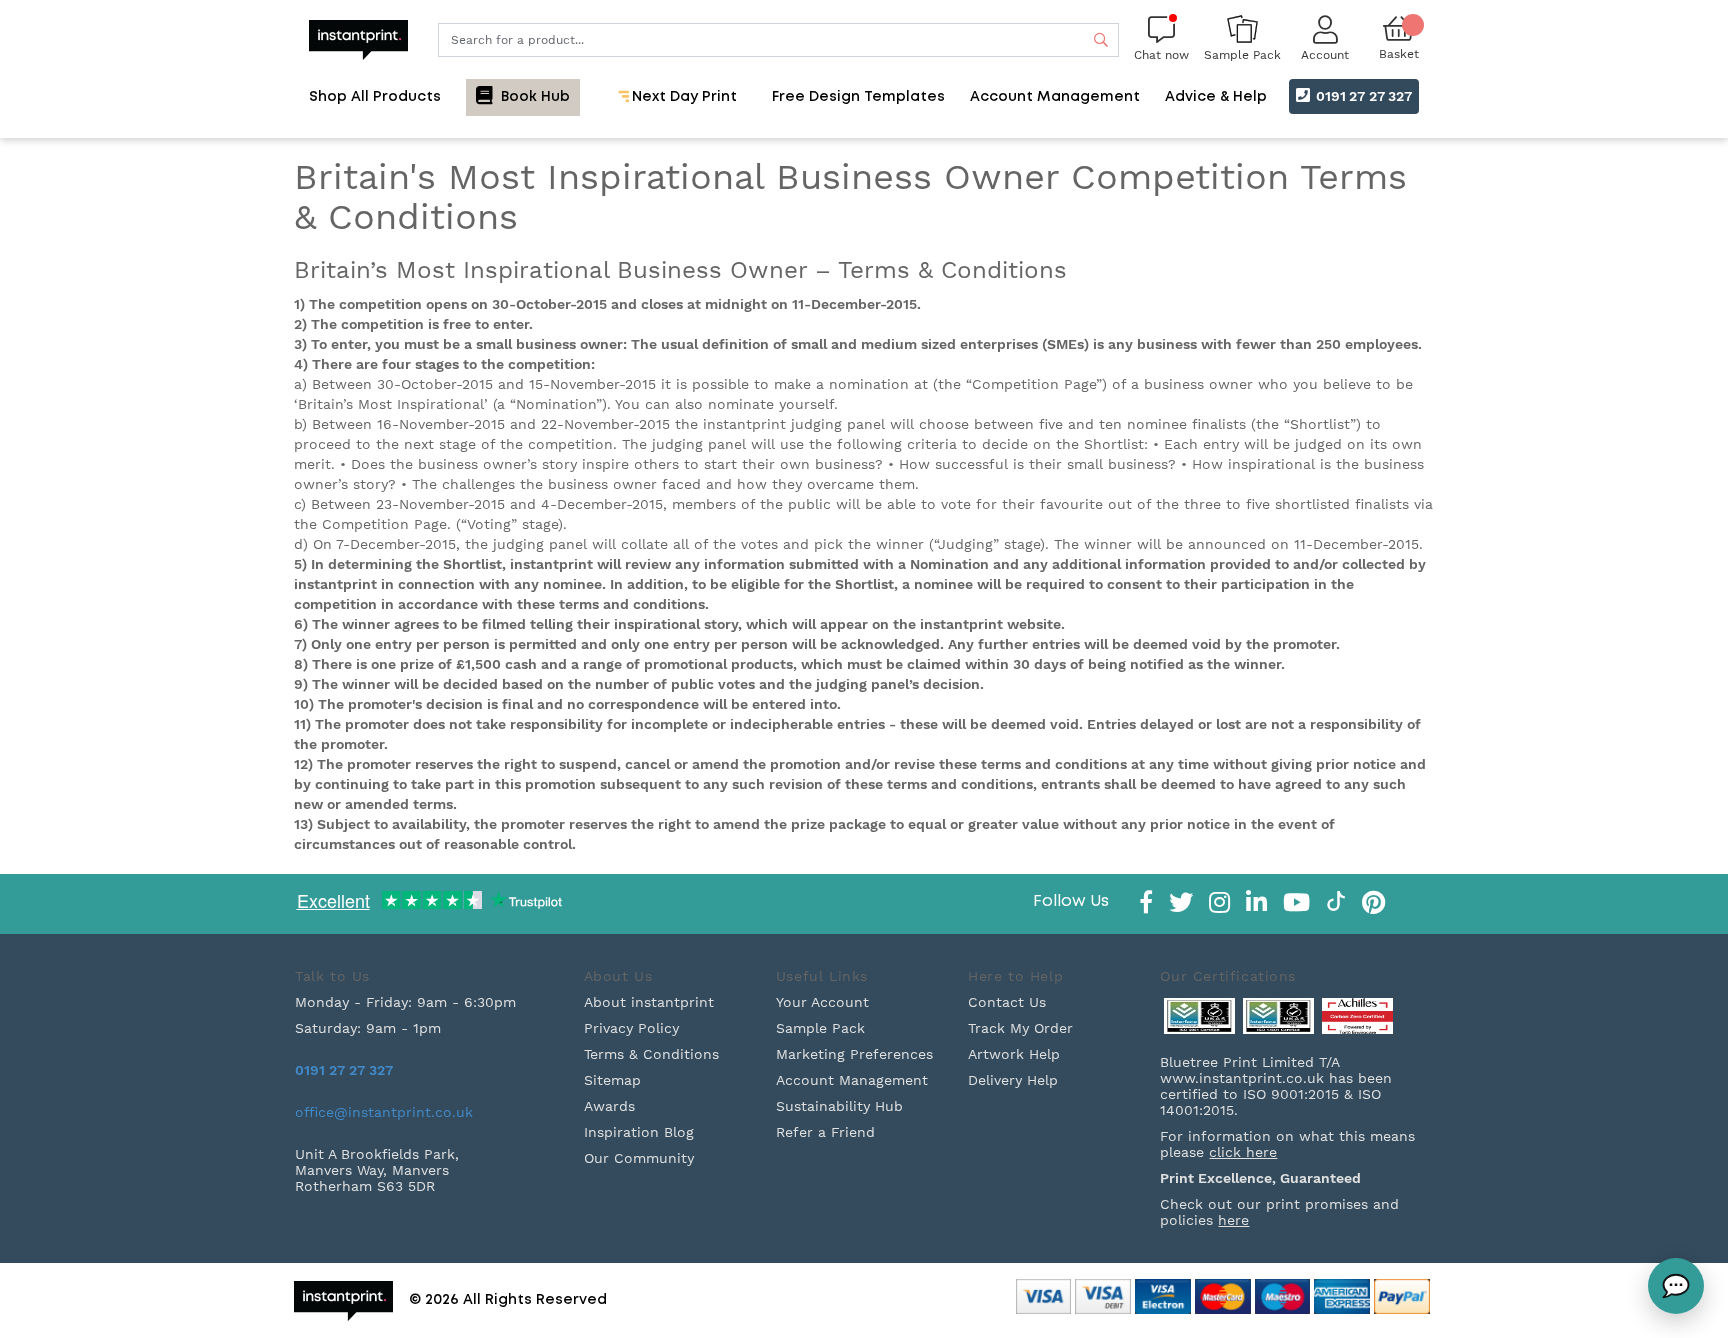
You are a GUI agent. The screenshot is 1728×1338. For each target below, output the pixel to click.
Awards (609, 1106)
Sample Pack (820, 1028)
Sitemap (612, 1080)
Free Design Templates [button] (858, 97)
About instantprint (649, 1002)
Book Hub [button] (533, 97)
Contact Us (1007, 1002)
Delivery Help (1013, 1080)
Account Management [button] (1055, 97)
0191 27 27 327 (1362, 96)
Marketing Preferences (854, 1054)
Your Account (822, 1002)
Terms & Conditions (651, 1054)
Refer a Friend (825, 1132)
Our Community (639, 1158)
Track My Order (1020, 1028)
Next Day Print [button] (682, 97)
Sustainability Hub (839, 1106)
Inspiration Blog (639, 1132)
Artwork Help (1014, 1054)
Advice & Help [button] (1216, 97)
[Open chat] (1676, 1286)
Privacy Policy (631, 1028)
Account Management (852, 1080)
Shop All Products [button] (375, 97)
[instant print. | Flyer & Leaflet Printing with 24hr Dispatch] (358, 38)
